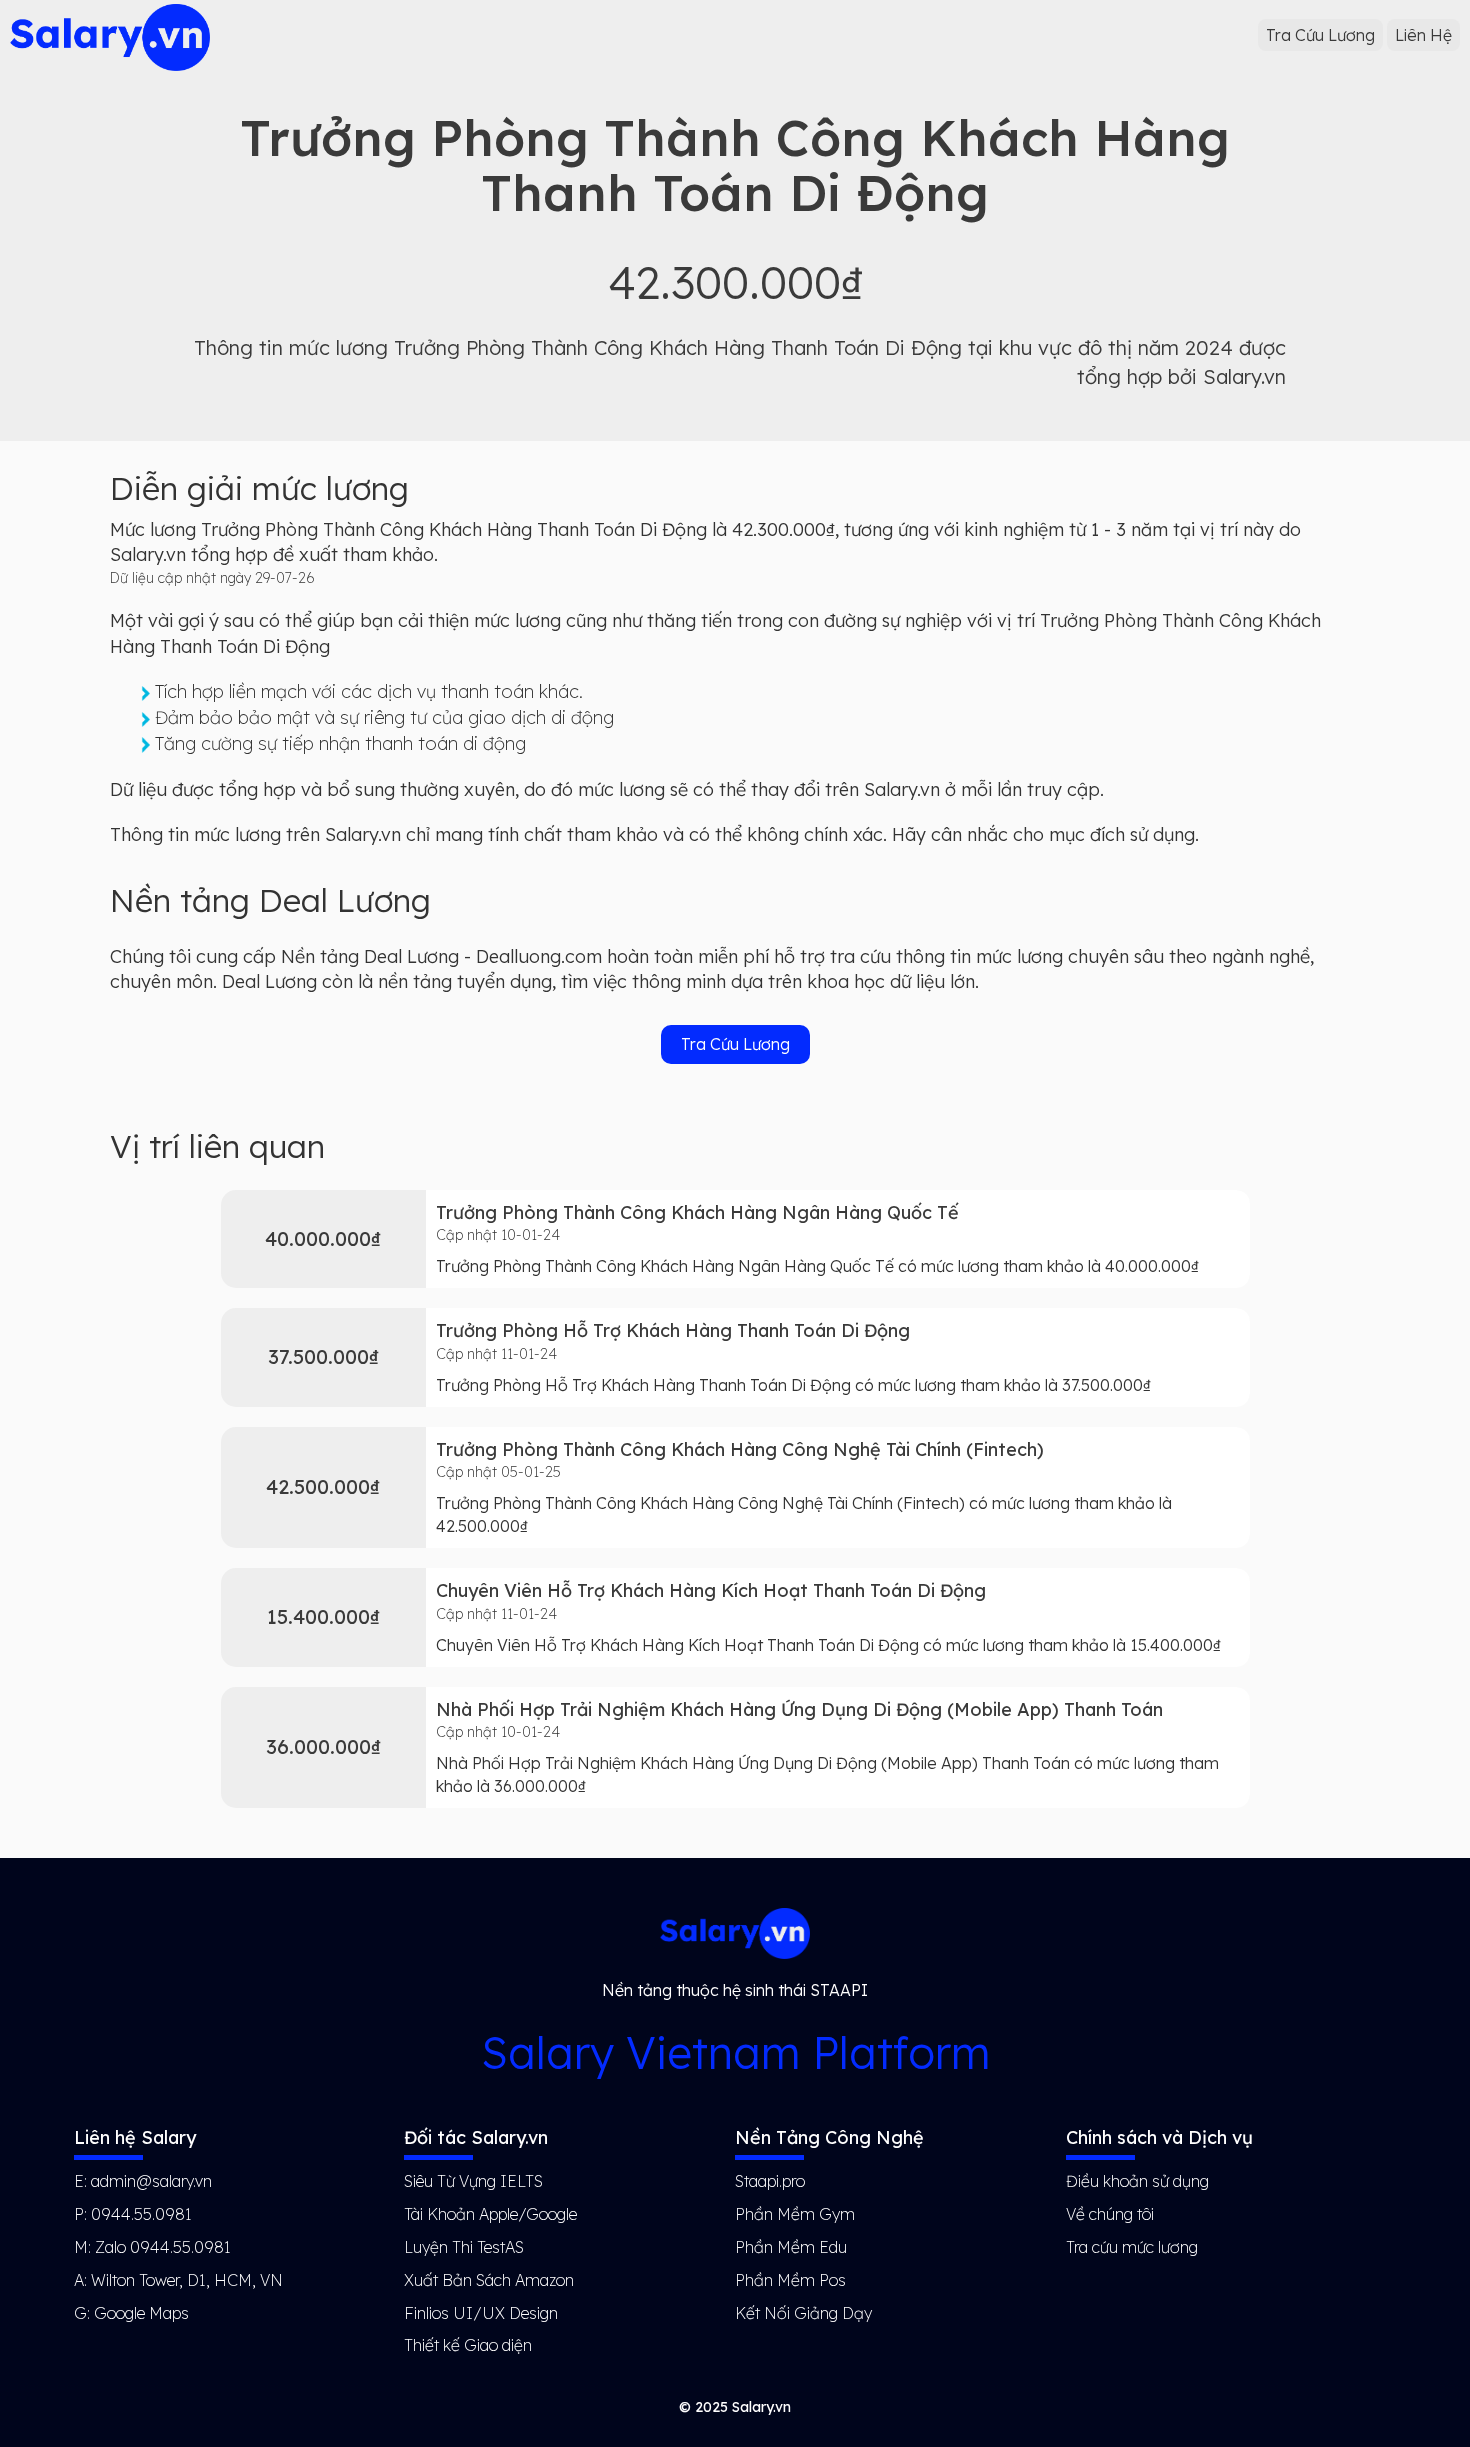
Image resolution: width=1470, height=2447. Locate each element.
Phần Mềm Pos (790, 2280)
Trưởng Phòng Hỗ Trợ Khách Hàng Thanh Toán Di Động (673, 1330)
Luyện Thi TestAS (464, 2247)
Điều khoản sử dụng (1137, 2181)
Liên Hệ (1423, 35)
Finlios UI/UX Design (481, 2313)
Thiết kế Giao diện (468, 2345)
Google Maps (141, 2313)
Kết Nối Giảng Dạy (803, 2313)
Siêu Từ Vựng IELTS (473, 2181)
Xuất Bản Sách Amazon (489, 2280)
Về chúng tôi (1110, 2214)
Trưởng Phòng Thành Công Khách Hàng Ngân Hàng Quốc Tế (697, 1212)
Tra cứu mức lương (1132, 2247)
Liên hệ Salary (135, 2137)
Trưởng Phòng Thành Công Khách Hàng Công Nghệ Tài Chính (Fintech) (740, 1449)
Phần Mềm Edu (791, 2247)
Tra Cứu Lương (1320, 35)
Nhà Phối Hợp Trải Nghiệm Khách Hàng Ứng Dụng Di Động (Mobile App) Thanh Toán (799, 1709)
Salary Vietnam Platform (735, 2052)
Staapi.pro (770, 2181)
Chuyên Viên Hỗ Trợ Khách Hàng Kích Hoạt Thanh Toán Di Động (711, 1590)
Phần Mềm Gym (795, 2214)
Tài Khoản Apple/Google (490, 2214)
